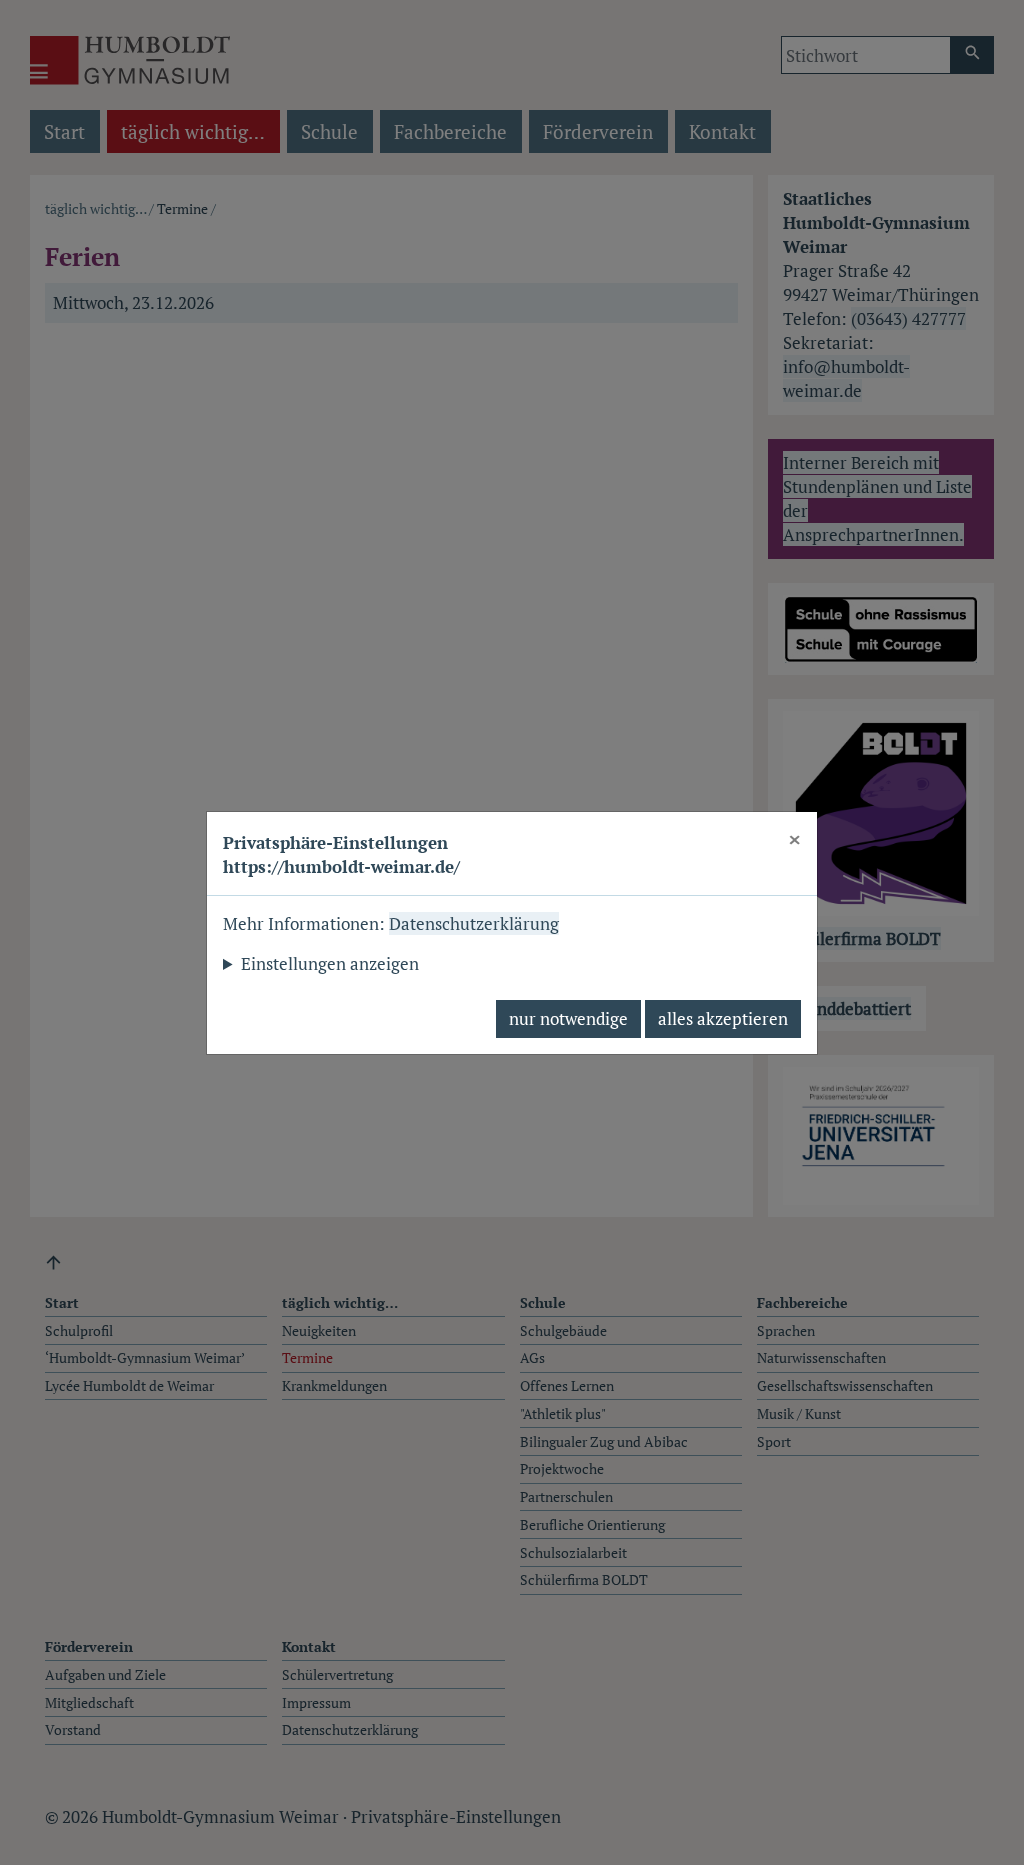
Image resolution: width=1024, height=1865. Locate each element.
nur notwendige (568, 1018)
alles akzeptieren (723, 1018)
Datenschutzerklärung (474, 923)
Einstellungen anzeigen (330, 963)
